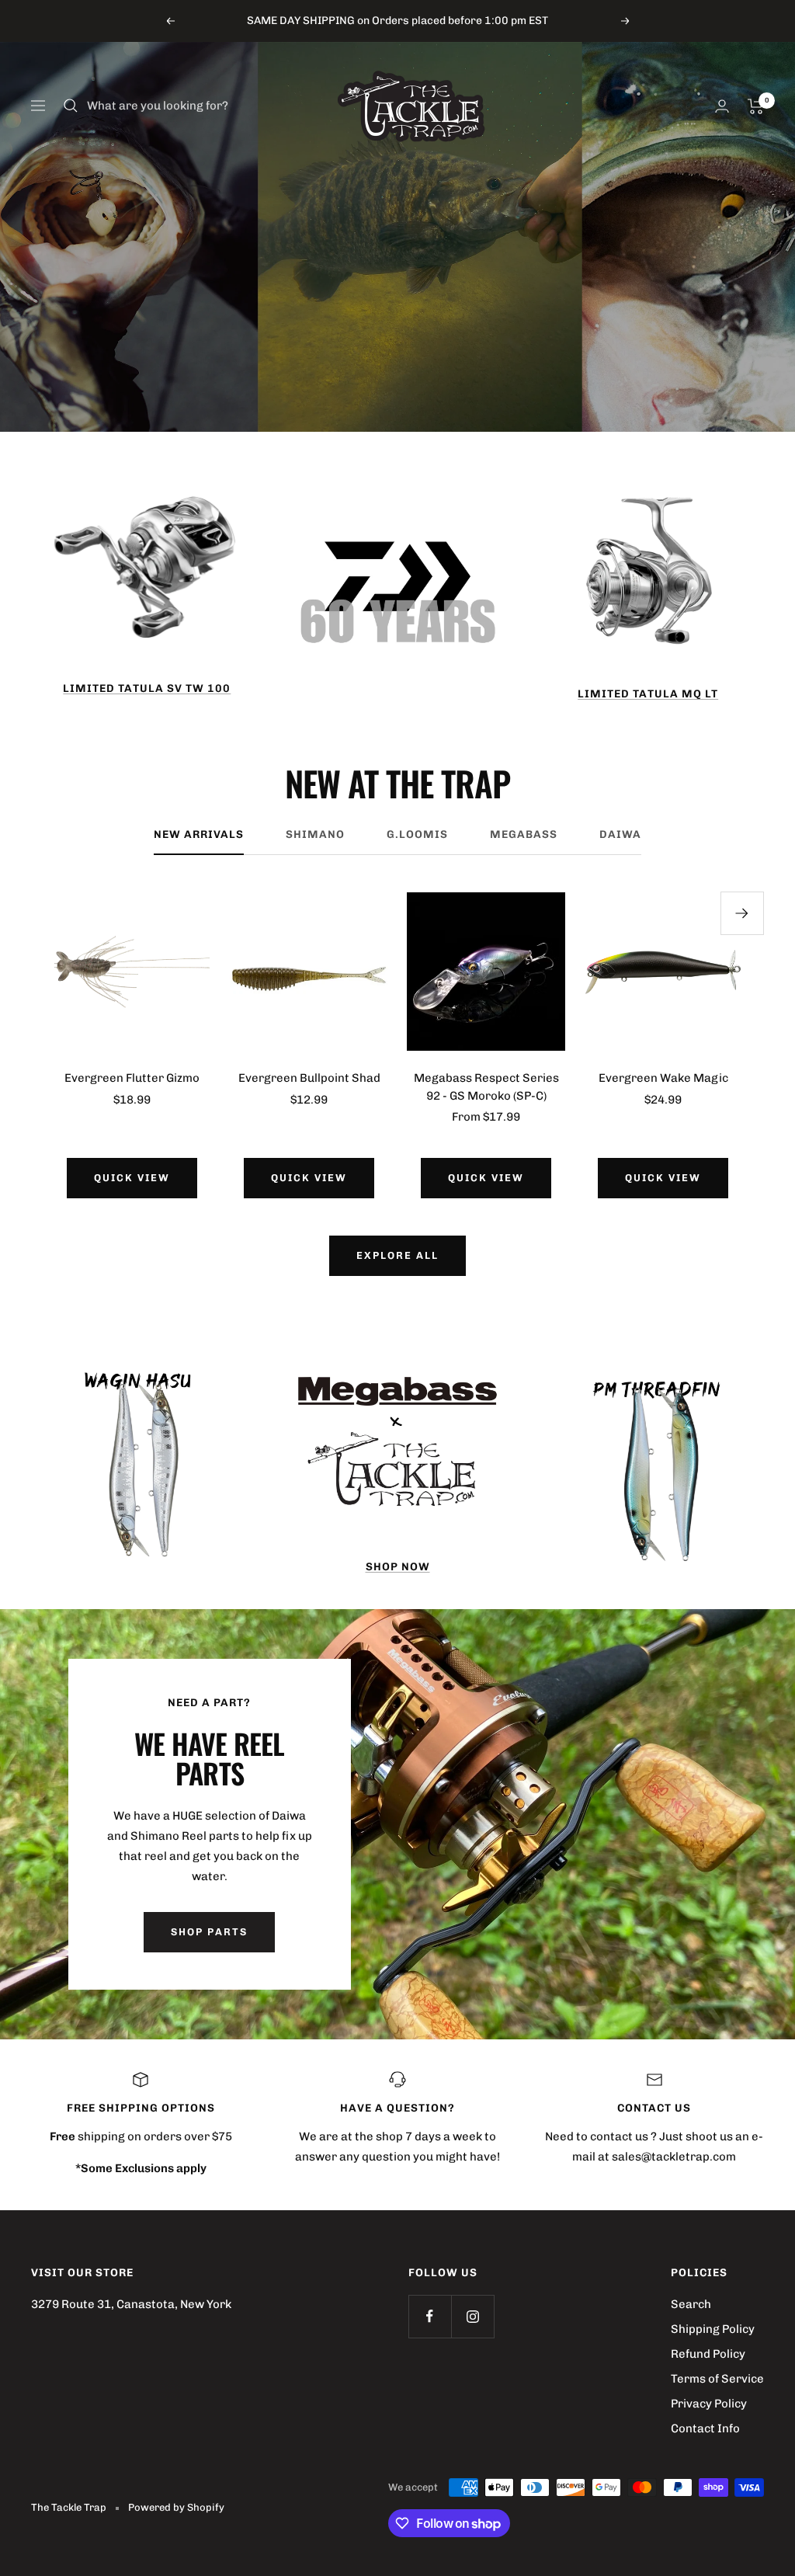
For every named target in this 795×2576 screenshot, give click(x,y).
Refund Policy (708, 2354)
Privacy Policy (709, 2404)
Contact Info (705, 2428)
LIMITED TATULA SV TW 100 (147, 688)
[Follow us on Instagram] (472, 2316)
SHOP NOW (398, 1567)
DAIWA (620, 834)
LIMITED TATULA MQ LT (648, 694)
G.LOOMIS (417, 834)
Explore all (397, 1255)
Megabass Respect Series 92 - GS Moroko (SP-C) (486, 1087)
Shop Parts (209, 1932)
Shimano (315, 834)
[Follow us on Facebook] (430, 2316)
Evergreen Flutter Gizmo (132, 1078)
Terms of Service (717, 2379)
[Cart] (756, 106)
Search (691, 2304)
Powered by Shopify (176, 2507)
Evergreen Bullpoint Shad (309, 1078)
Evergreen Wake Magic (663, 1078)
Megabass (524, 834)
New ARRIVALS (199, 834)
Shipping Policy (713, 2329)
